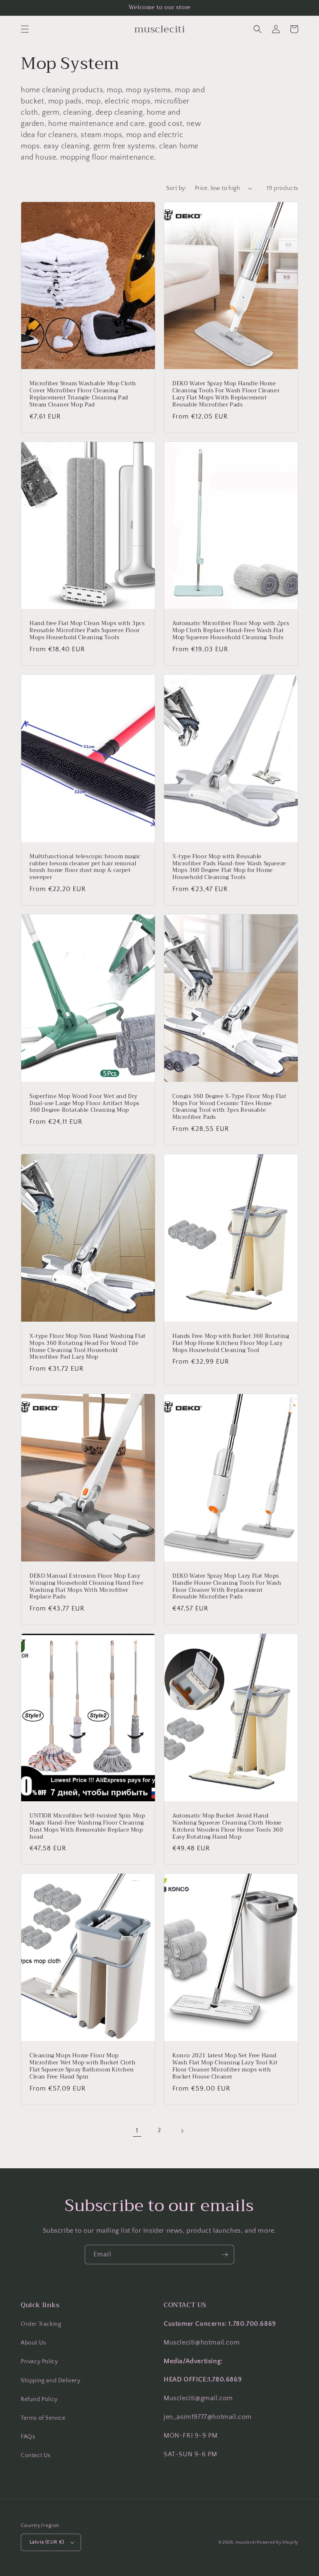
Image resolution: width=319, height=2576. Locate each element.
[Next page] (182, 2131)
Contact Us (36, 2455)
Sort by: (176, 188)
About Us (33, 2343)
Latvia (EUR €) (47, 2542)
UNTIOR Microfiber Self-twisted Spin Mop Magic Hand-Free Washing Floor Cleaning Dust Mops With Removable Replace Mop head (87, 1827)
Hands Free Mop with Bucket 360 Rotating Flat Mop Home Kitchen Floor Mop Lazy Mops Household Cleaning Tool (231, 1343)
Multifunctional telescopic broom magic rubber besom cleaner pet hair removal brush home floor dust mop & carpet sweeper (85, 867)
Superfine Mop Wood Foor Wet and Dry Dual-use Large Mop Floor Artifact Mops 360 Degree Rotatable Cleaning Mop (85, 1104)
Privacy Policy (39, 2362)
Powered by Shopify (277, 2543)
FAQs (28, 2437)
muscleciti (246, 2543)
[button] (25, 29)
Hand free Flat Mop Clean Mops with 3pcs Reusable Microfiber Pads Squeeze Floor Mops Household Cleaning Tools (87, 631)
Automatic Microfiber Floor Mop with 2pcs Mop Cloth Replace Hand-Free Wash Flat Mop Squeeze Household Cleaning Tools (231, 631)
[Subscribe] (225, 2255)
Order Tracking (41, 2324)
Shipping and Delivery (51, 2381)
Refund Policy (39, 2399)
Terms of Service (43, 2418)
